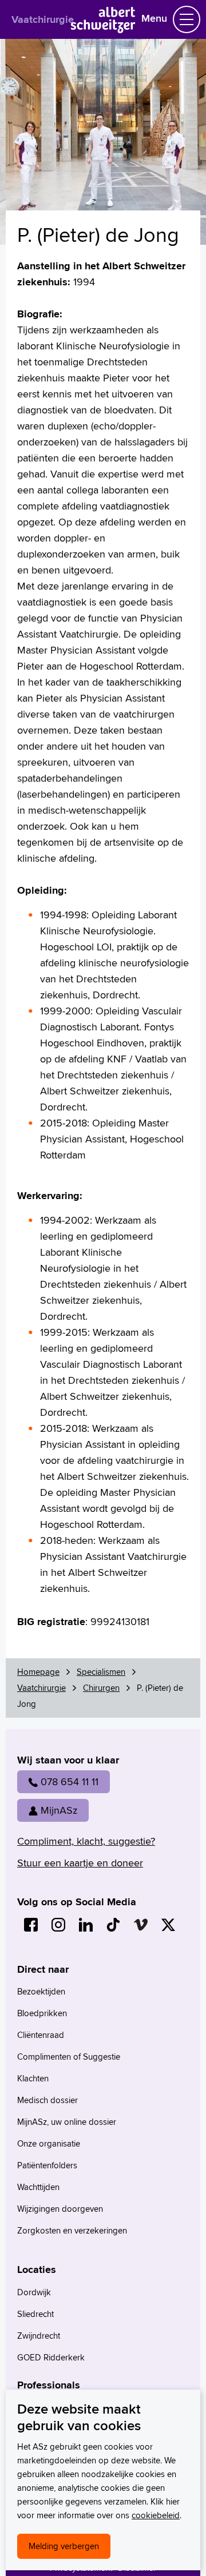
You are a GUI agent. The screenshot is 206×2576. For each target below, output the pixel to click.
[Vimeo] (141, 1925)
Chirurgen (101, 1688)
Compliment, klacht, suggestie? (86, 1841)
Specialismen (101, 1672)
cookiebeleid (156, 2515)
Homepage (38, 1672)
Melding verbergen (64, 2546)
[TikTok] (113, 1925)
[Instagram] (58, 1925)
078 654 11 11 (70, 1781)
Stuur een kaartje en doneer (80, 1863)
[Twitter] (168, 1925)
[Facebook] (31, 1925)
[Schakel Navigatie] (187, 19)
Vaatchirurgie (43, 19)
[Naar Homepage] (103, 29)
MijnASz (59, 1810)
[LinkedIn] (86, 1925)
